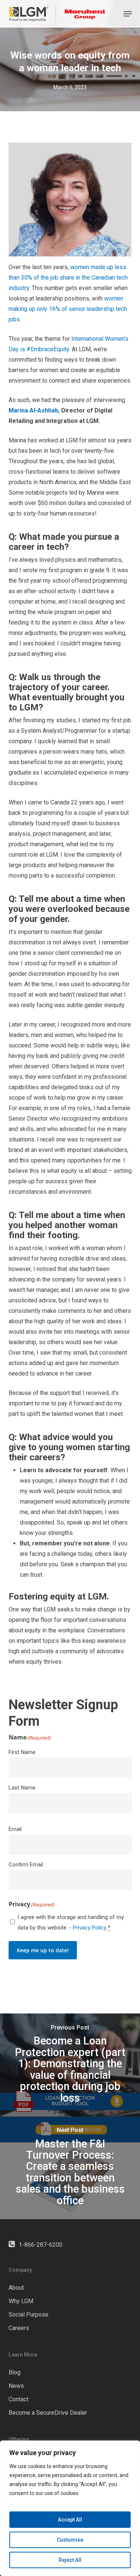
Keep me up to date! (43, 1950)
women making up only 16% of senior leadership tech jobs (68, 309)
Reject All (70, 2560)
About (16, 2288)
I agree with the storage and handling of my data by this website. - (71, 1922)
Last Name (22, 1788)
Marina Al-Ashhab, (34, 410)
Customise (70, 2540)
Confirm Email (26, 1865)
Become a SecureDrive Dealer (48, 2413)
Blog (15, 2372)
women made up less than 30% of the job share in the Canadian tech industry (68, 278)
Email (15, 1829)
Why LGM (21, 2301)
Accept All (70, 2520)
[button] (128, 14)
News (16, 2386)
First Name (22, 1752)
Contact (18, 2399)
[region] (70, 2508)
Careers (19, 2328)
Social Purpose (29, 2315)
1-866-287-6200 (41, 2245)
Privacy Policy (90, 1928)
